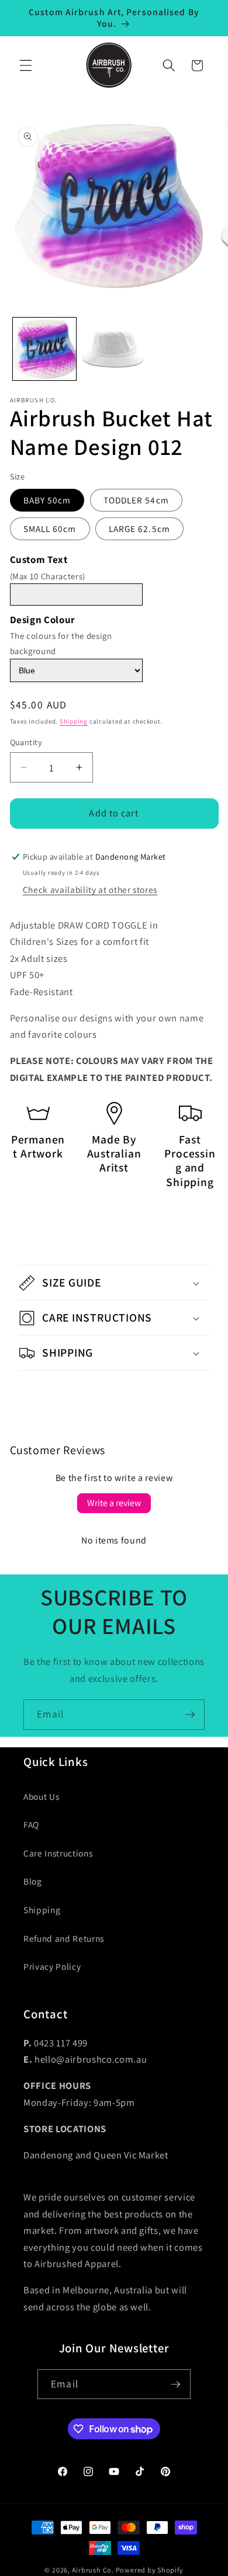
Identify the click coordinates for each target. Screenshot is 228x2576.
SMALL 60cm (50, 529)
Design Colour (43, 620)
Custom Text (39, 559)
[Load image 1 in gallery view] (44, 349)
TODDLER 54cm (136, 500)
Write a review (114, 1503)
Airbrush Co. (93, 2570)
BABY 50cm (47, 500)
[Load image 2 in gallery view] (114, 349)
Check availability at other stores (90, 889)
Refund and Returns (64, 1938)
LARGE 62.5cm (139, 529)
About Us (41, 1796)
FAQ (31, 1824)
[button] (26, 65)
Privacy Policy (52, 1966)
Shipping (74, 721)
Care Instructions (58, 1853)
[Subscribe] (190, 1715)
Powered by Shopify (150, 2570)
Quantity (26, 742)
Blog (33, 1881)
